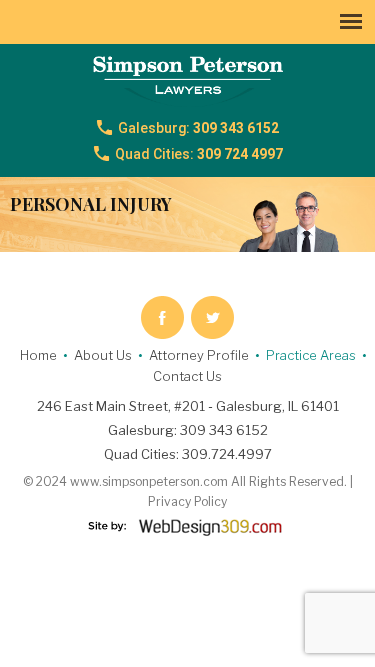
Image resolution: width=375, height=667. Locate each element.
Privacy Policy (187, 501)
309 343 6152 (198, 128)
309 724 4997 (199, 154)
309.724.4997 (227, 454)
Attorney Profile (199, 355)
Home (38, 355)
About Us (103, 355)
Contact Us (187, 376)
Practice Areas (311, 355)
